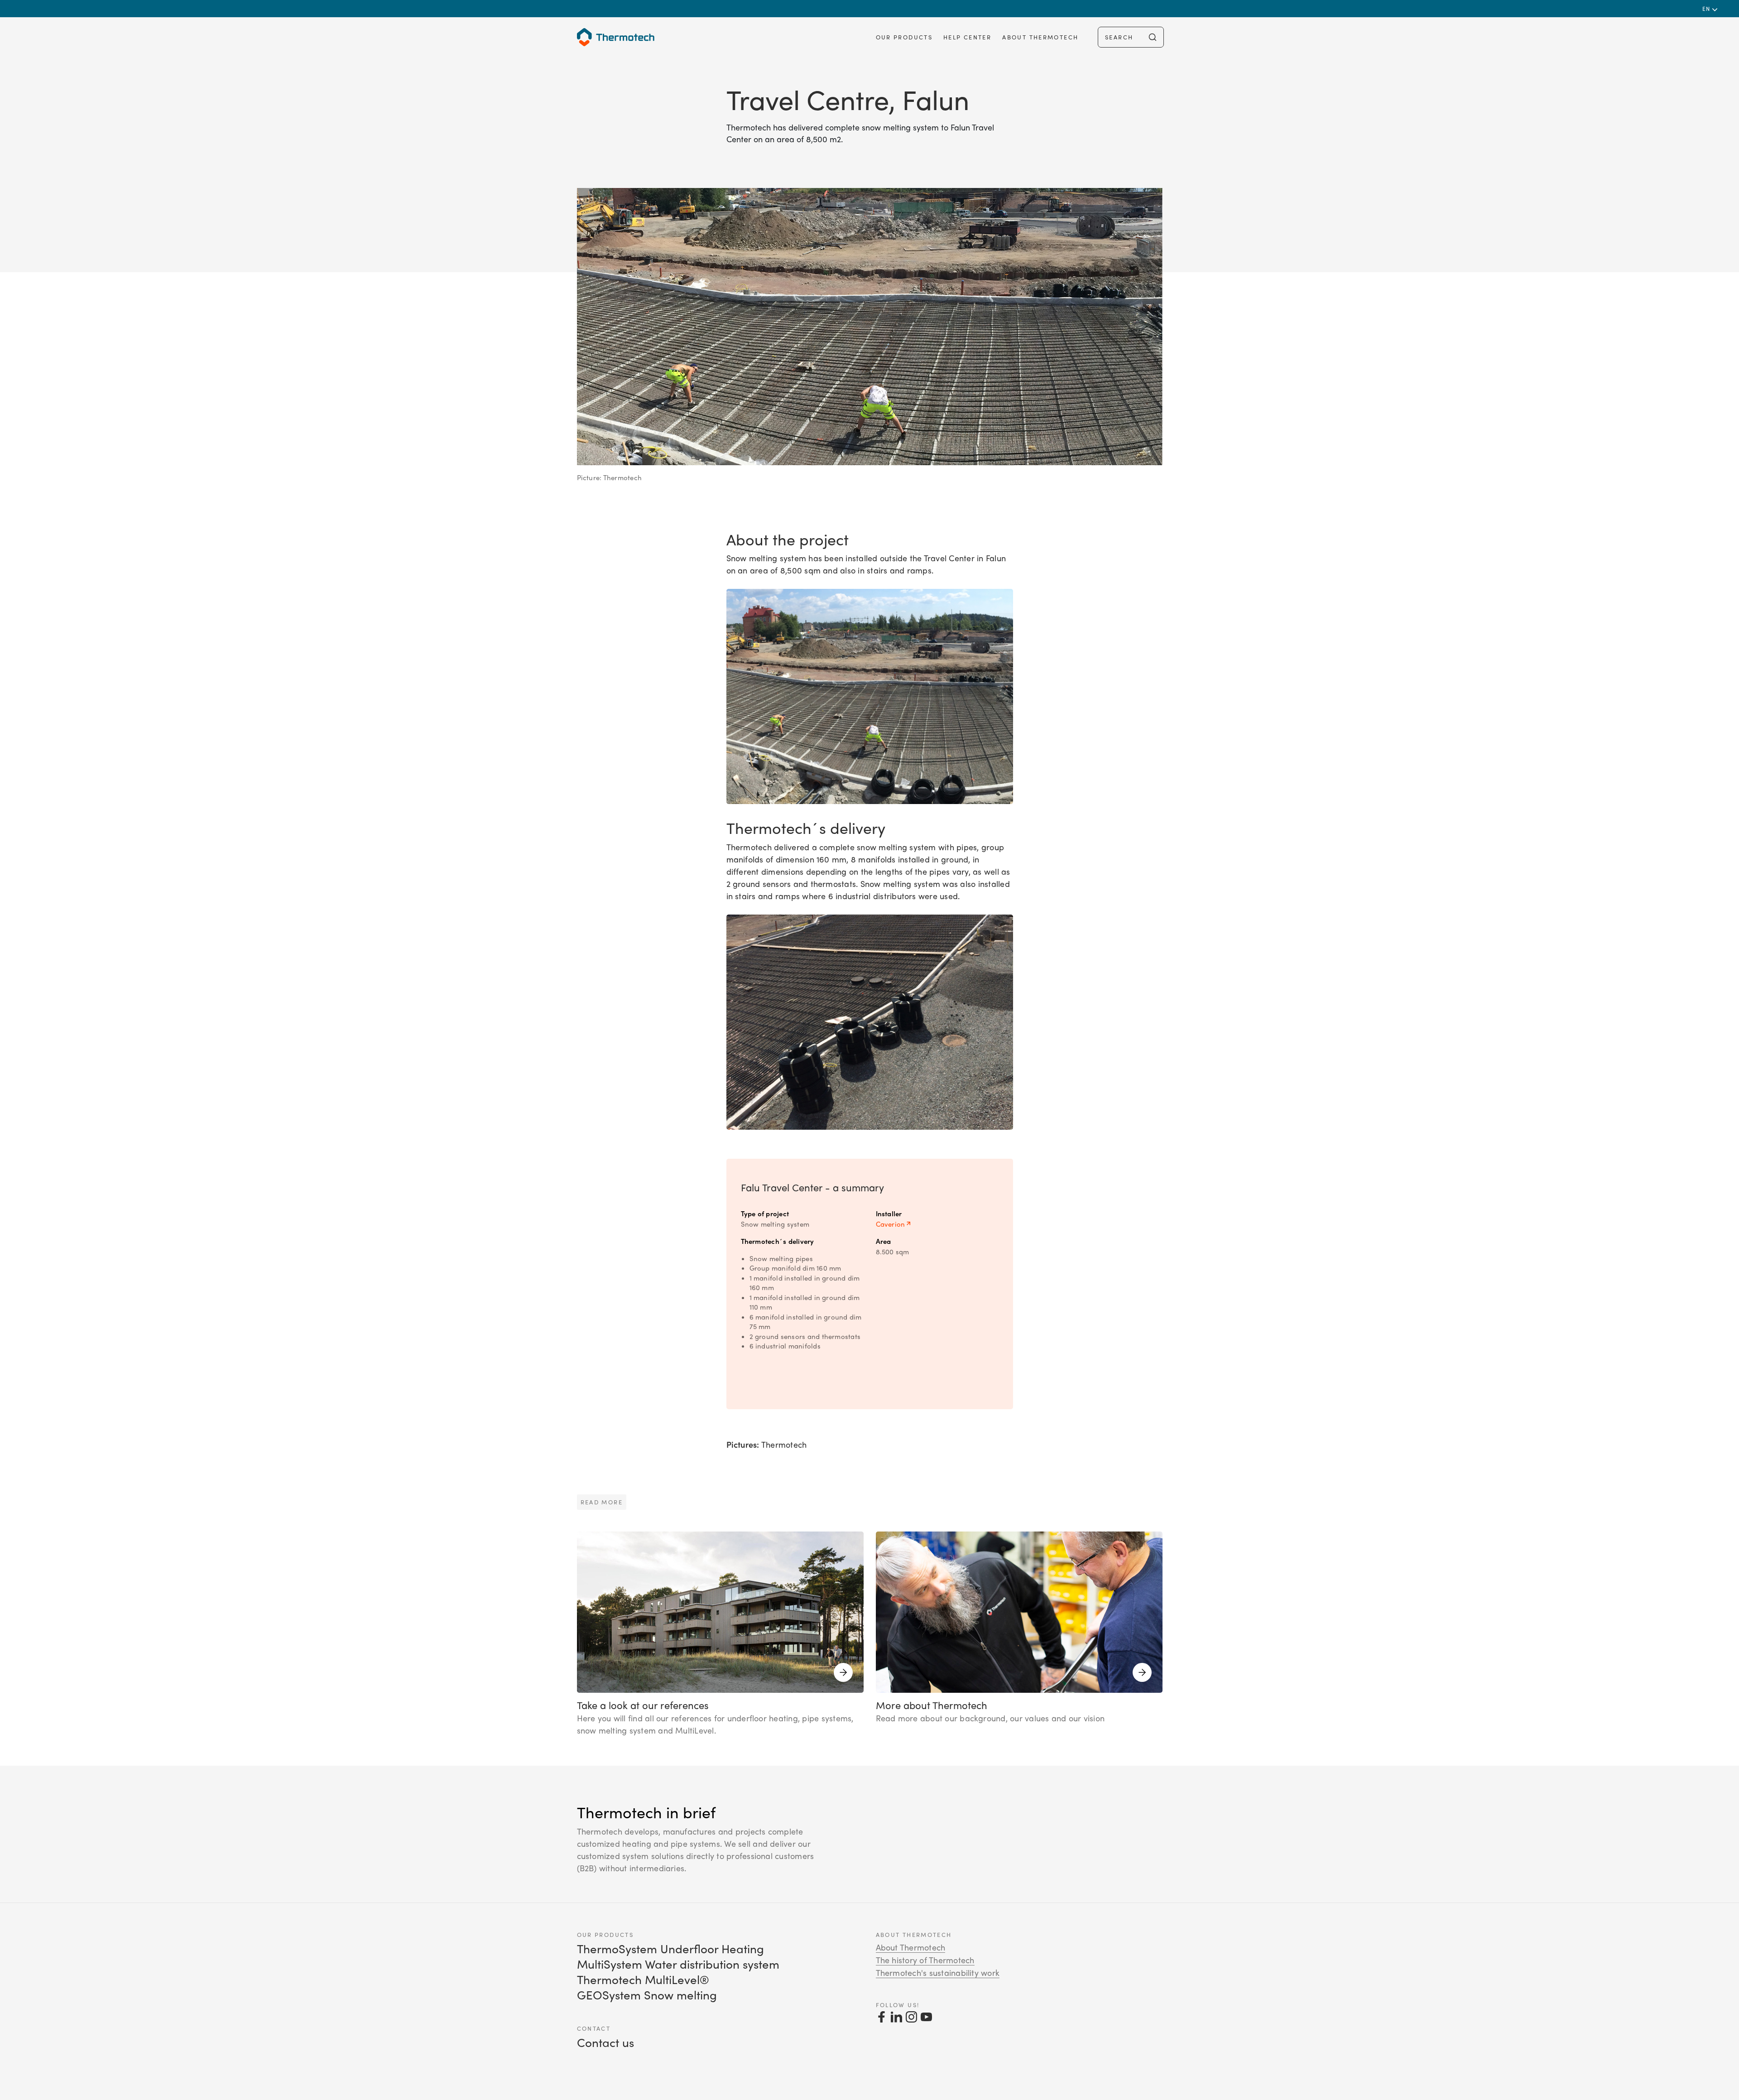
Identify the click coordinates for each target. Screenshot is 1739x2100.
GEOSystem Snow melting (647, 1995)
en (1707, 9)
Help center (967, 37)
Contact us (605, 2042)
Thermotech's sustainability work (938, 1973)
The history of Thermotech (925, 1960)
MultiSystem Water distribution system (678, 1964)
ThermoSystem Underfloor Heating (670, 1948)
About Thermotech (1040, 37)
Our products (904, 37)
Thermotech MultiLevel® (643, 1979)
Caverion (891, 1224)
